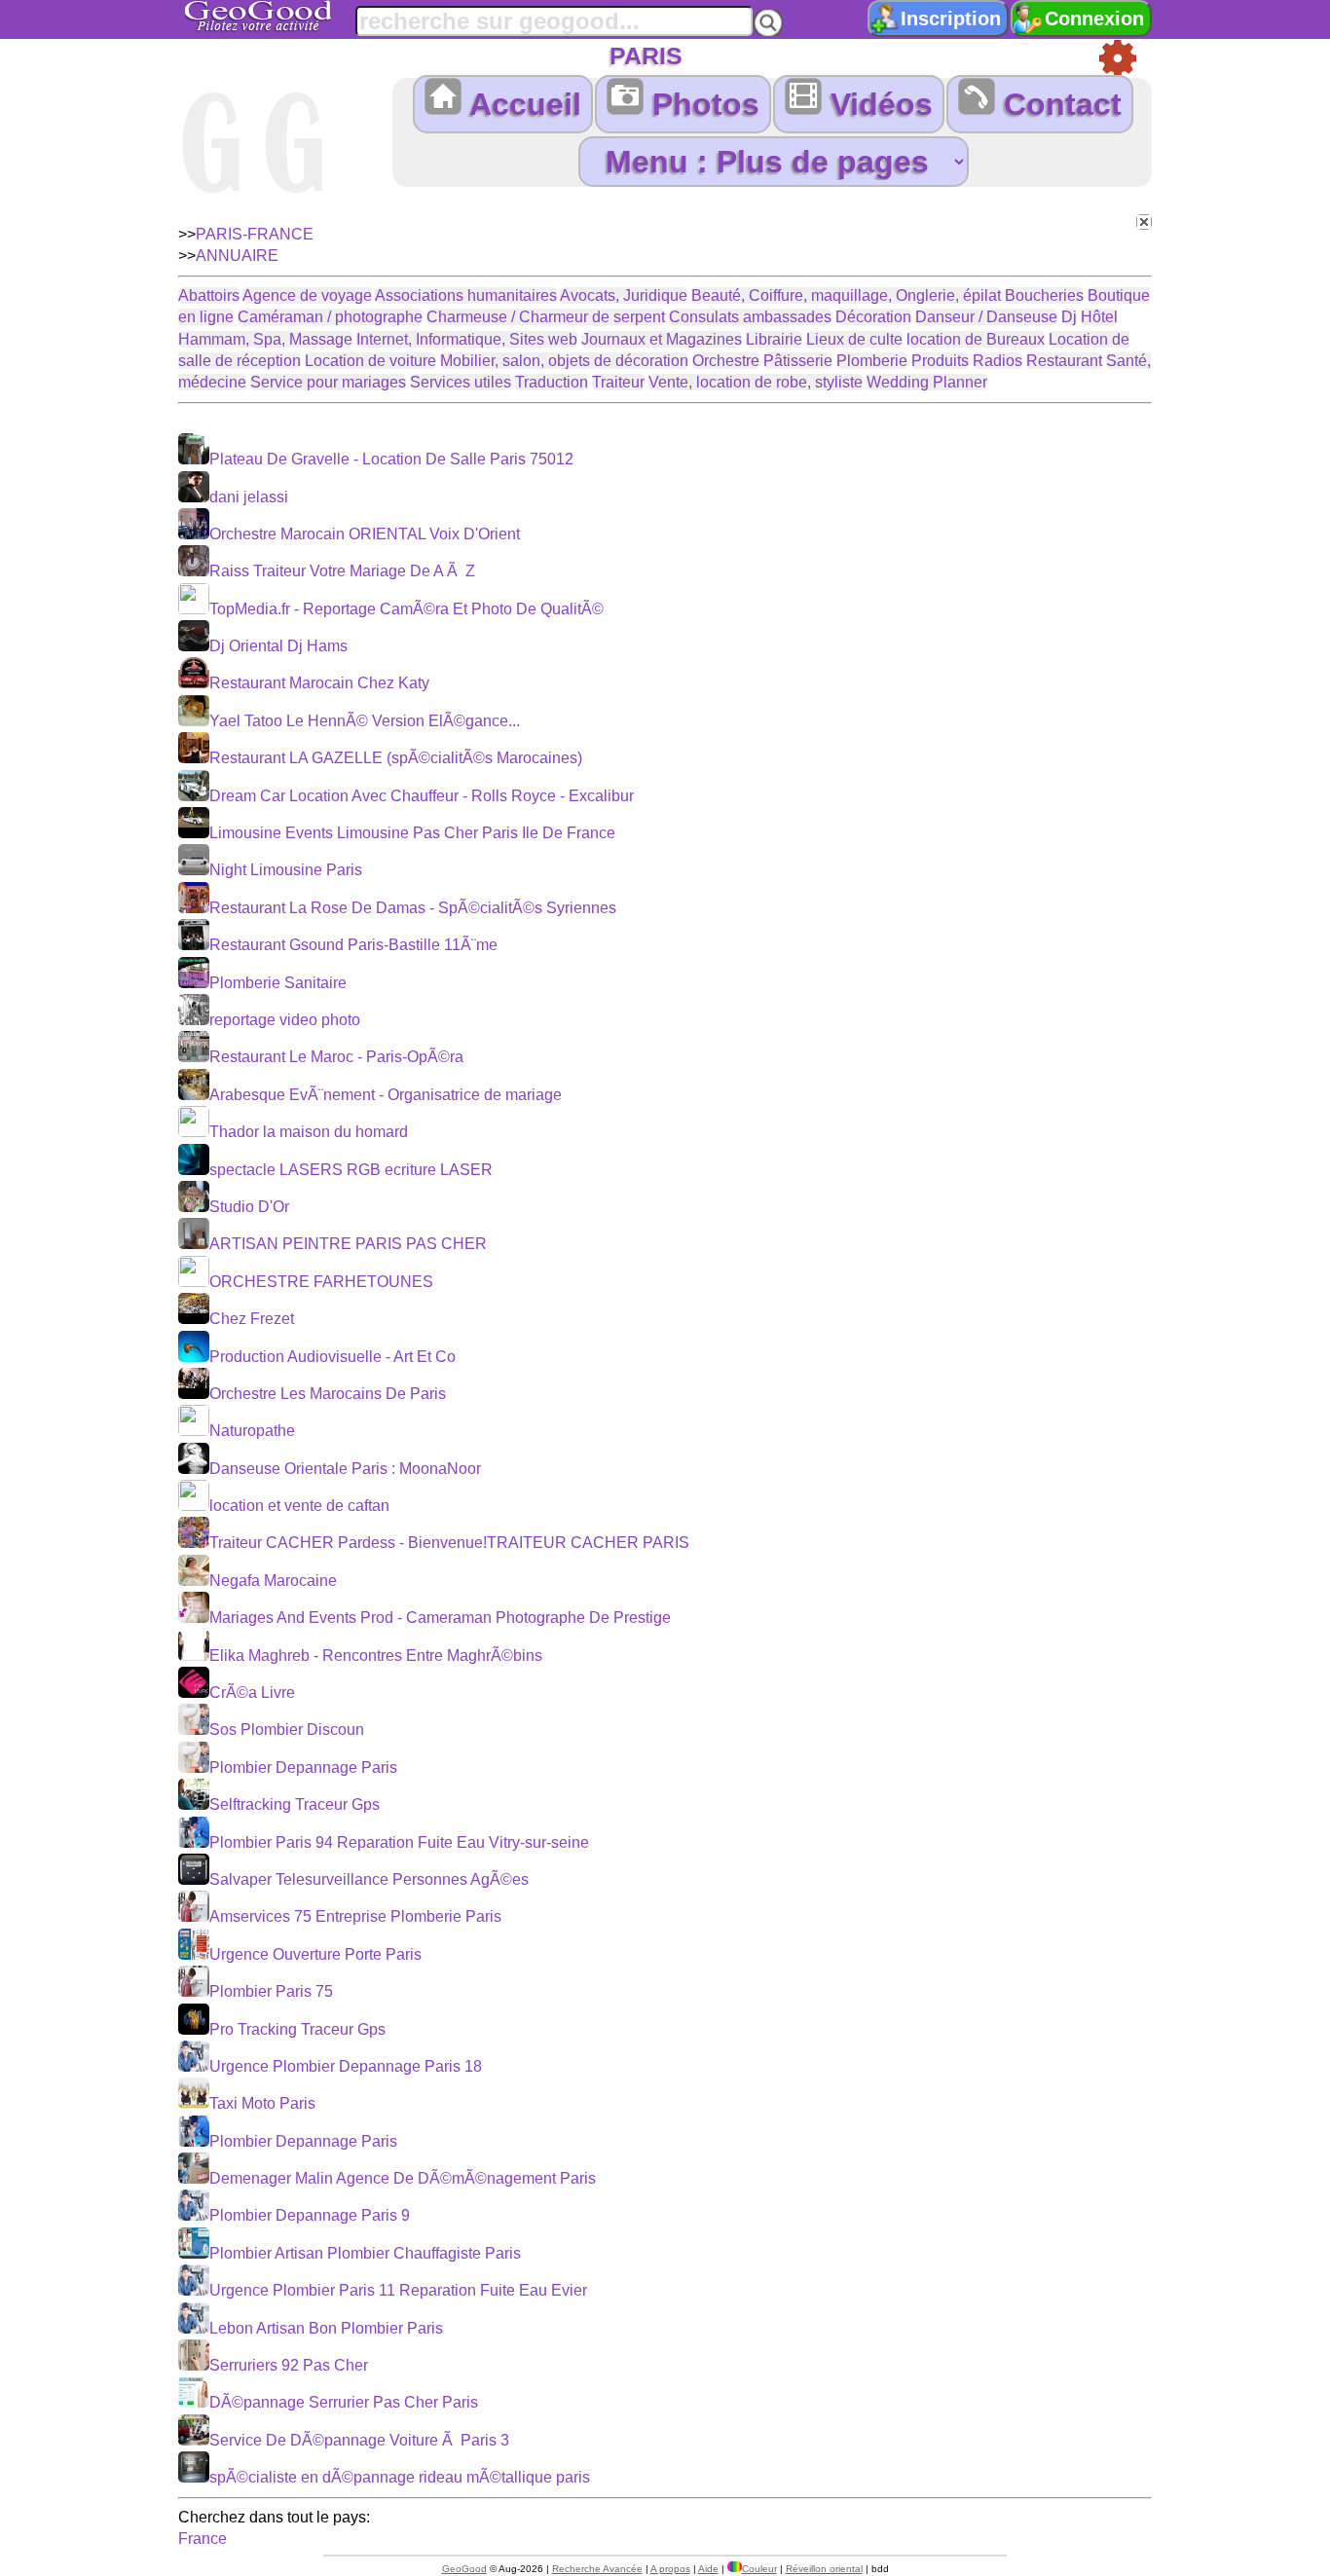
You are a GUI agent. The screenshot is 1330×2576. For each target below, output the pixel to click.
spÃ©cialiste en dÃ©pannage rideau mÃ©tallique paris (400, 2477)
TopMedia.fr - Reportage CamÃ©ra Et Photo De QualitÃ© (406, 609)
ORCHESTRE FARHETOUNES (321, 1282)
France (203, 2539)
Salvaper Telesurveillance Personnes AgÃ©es (369, 1879)
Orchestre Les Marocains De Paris (328, 1394)
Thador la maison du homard (309, 1132)
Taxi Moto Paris (262, 2103)
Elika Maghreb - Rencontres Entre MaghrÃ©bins (376, 1656)
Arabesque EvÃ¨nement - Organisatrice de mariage (386, 1095)
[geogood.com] (282, 16)
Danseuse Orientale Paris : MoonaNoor (345, 1469)
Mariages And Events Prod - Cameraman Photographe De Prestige (440, 1618)
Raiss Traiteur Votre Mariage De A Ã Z (342, 571)
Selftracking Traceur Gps (295, 1804)
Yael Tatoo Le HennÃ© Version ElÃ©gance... (365, 721)
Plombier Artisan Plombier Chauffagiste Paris (365, 2253)
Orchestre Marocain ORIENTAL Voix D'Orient (365, 534)
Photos (702, 104)
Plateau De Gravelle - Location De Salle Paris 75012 (391, 459)
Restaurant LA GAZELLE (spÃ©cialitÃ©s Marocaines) (396, 758)
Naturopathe (252, 1431)
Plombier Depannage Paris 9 (310, 2215)
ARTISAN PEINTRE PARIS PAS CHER (348, 1244)
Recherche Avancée (597, 2569)
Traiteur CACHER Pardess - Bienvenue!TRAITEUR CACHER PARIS (449, 1543)
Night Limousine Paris (286, 870)
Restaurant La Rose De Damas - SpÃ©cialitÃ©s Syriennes (413, 908)
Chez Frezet (252, 1319)
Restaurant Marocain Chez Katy (319, 683)
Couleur (759, 2569)
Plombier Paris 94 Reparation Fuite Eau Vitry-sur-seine (399, 1842)
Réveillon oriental (824, 2569)
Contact (1058, 104)
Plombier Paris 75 (271, 1991)
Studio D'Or (249, 1207)
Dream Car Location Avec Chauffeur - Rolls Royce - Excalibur (422, 796)
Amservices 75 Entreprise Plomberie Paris (355, 1916)
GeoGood (464, 2569)
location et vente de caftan (299, 1506)
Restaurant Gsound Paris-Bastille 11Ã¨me (353, 945)
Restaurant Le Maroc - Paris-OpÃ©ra (336, 1057)
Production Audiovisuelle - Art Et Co (332, 1357)
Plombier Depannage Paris (303, 1767)
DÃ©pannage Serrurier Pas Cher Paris (344, 2402)
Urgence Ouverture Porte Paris (315, 1954)
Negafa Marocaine (273, 1581)
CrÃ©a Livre (252, 1693)
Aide (708, 2569)
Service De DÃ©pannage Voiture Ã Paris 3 (359, 2440)
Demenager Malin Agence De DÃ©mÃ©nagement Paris (403, 2178)
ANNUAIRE (237, 256)
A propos (670, 2569)
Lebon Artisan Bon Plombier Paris (326, 2328)
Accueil (521, 104)
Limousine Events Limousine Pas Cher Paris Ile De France (412, 833)
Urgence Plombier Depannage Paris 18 (346, 2066)
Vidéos (877, 104)
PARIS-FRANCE (255, 234)
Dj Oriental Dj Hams (278, 646)
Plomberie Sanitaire (278, 983)
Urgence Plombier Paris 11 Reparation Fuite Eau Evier (398, 2290)
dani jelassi (249, 497)
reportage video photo (285, 1020)
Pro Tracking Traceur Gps (297, 2029)
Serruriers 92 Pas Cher (289, 2365)
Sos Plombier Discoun (287, 1730)
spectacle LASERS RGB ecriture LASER (351, 1170)
